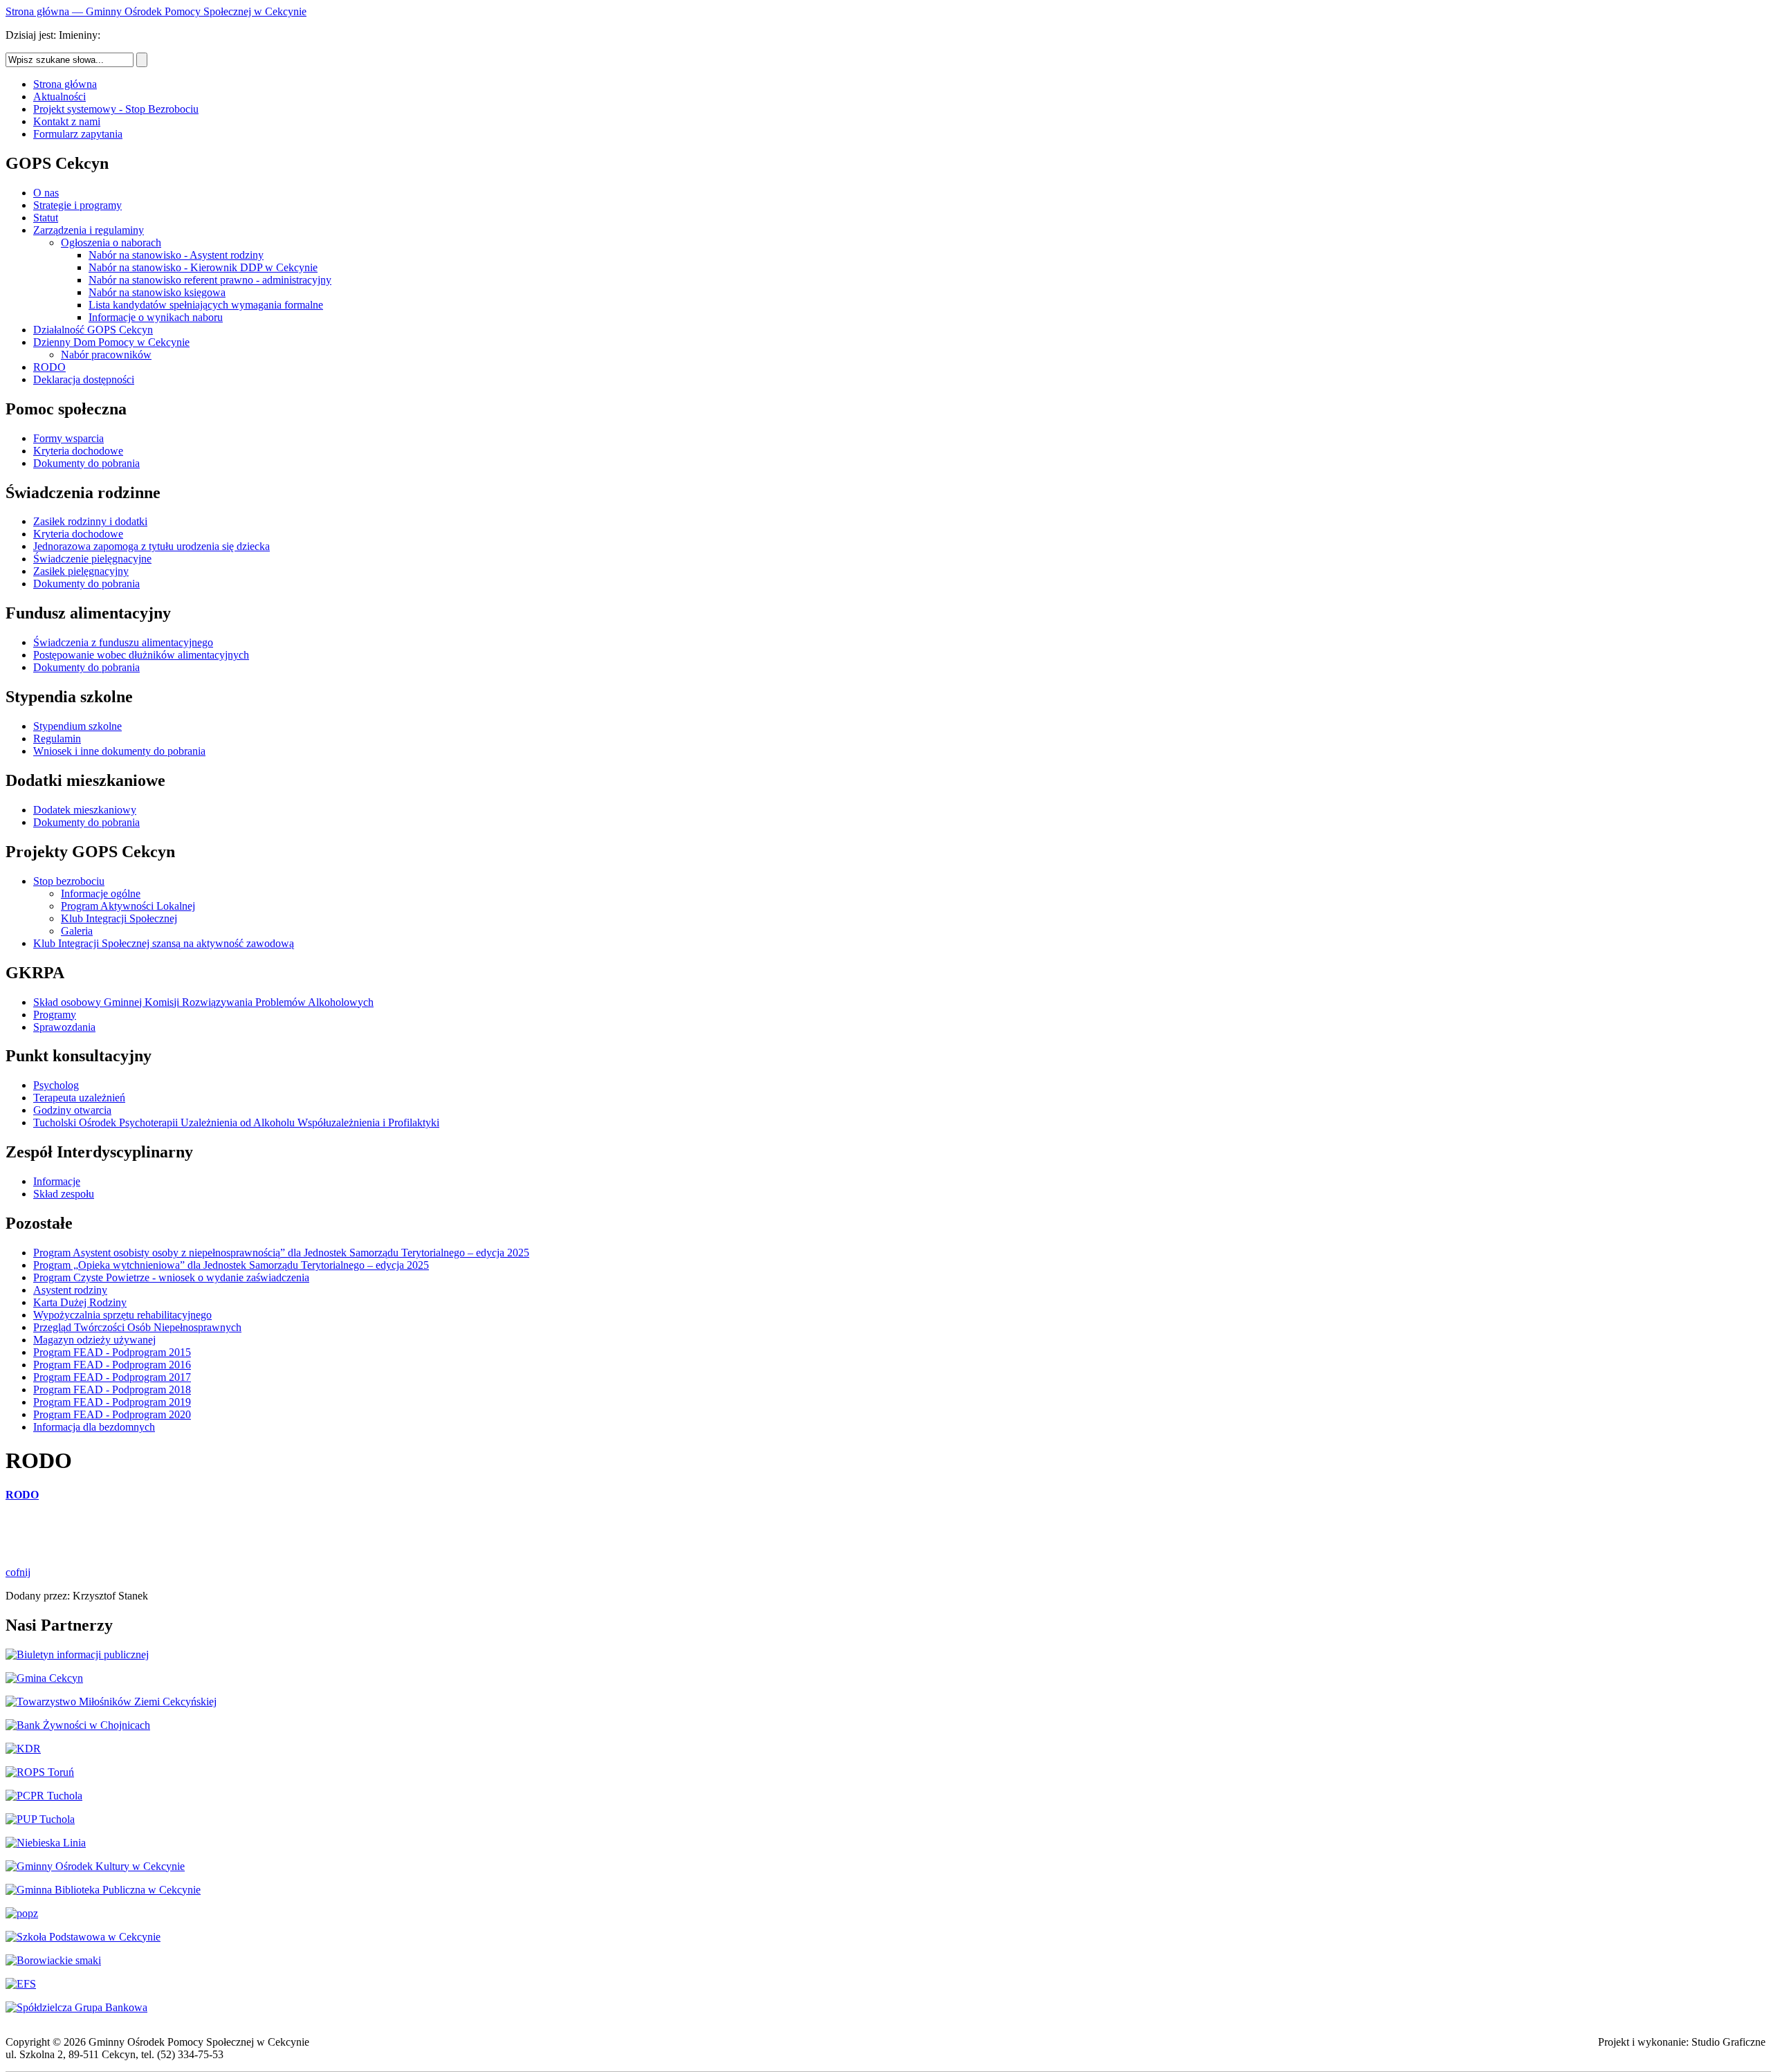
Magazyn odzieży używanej (94, 1340)
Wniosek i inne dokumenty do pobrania (119, 751)
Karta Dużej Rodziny (80, 1302)
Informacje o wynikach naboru (156, 317)
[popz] (22, 1913)
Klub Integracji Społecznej (119, 918)
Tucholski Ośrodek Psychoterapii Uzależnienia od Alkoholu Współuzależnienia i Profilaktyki (236, 1122)
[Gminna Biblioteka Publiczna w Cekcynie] (103, 1890)
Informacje (57, 1181)
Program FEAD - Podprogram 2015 (112, 1352)
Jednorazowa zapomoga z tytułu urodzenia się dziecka (152, 546)
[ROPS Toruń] (40, 1772)
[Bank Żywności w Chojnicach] (78, 1725)
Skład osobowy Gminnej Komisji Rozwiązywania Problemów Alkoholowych (203, 1002)
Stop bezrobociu (69, 881)
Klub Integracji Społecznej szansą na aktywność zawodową (164, 943)
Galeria (77, 931)
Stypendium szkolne (77, 726)
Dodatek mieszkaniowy (85, 810)
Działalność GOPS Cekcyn (93, 330)
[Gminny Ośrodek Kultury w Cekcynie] (95, 1866)
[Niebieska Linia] (46, 1843)
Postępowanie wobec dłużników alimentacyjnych (141, 655)
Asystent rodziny (70, 1290)
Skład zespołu (64, 1194)
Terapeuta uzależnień (79, 1098)
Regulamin (57, 739)
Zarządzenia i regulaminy (89, 230)
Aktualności (59, 97)
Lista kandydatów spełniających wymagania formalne (206, 305)
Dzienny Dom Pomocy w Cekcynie (111, 342)
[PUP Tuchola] (40, 1819)
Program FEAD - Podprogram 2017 (112, 1377)
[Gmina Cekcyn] (44, 1678)
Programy (55, 1015)
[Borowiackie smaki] (53, 1960)
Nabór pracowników (106, 355)
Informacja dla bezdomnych (94, 1427)
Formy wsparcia (68, 438)
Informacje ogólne (101, 893)
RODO (49, 367)
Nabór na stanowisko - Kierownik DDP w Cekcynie (203, 267)
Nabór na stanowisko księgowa (157, 292)
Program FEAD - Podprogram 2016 (112, 1365)
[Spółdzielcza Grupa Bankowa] (76, 2007)
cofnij (18, 1572)
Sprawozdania (64, 1027)
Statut (46, 218)
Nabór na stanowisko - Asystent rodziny (176, 255)
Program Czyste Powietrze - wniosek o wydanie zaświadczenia (171, 1277)
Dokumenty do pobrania (86, 463)
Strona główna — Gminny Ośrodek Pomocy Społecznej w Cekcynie (156, 11)
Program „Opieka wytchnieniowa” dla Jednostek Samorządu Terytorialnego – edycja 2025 (231, 1265)
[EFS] (21, 1984)
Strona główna (65, 84)
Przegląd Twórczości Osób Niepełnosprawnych (137, 1327)
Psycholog (56, 1085)
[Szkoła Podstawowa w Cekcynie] (83, 1937)
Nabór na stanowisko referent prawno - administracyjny (210, 280)
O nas (46, 193)
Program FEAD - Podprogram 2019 (112, 1402)
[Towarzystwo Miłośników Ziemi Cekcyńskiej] (111, 1702)
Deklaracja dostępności (84, 379)
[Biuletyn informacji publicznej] (77, 1654)
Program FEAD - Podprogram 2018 (112, 1390)
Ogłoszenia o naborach (111, 242)
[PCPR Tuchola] (44, 1796)
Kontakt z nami (67, 121)
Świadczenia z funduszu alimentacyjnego (123, 642)
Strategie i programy (77, 205)
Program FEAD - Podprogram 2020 (112, 1414)
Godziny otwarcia (72, 1110)
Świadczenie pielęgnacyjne (92, 559)
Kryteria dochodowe (78, 451)
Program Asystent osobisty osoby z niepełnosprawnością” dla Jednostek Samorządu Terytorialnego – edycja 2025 (281, 1253)
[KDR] (23, 1749)
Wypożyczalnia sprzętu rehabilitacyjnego (122, 1315)
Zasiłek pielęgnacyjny (81, 571)
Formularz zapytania (78, 134)
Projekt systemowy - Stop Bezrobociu (116, 109)
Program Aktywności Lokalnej (128, 906)
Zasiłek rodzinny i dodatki (90, 521)
